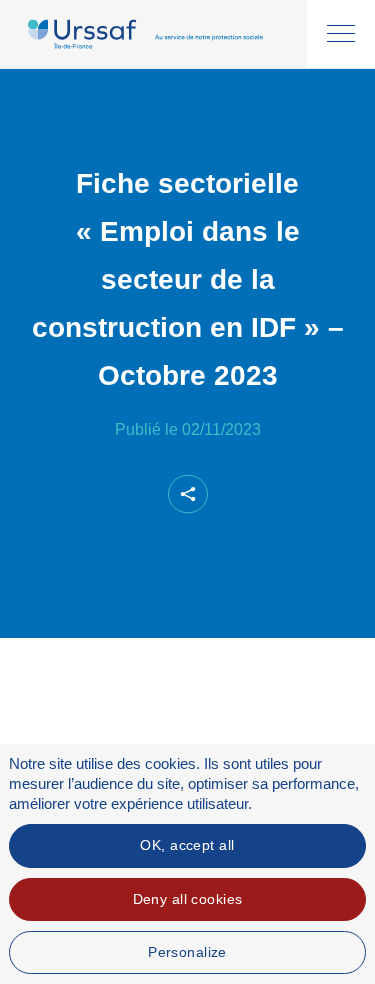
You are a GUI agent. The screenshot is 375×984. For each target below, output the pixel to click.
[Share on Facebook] (137, 536)
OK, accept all (187, 845)
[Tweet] (171, 536)
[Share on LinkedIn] (205, 536)
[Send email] (239, 536)
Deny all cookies (188, 899)
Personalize (187, 952)
